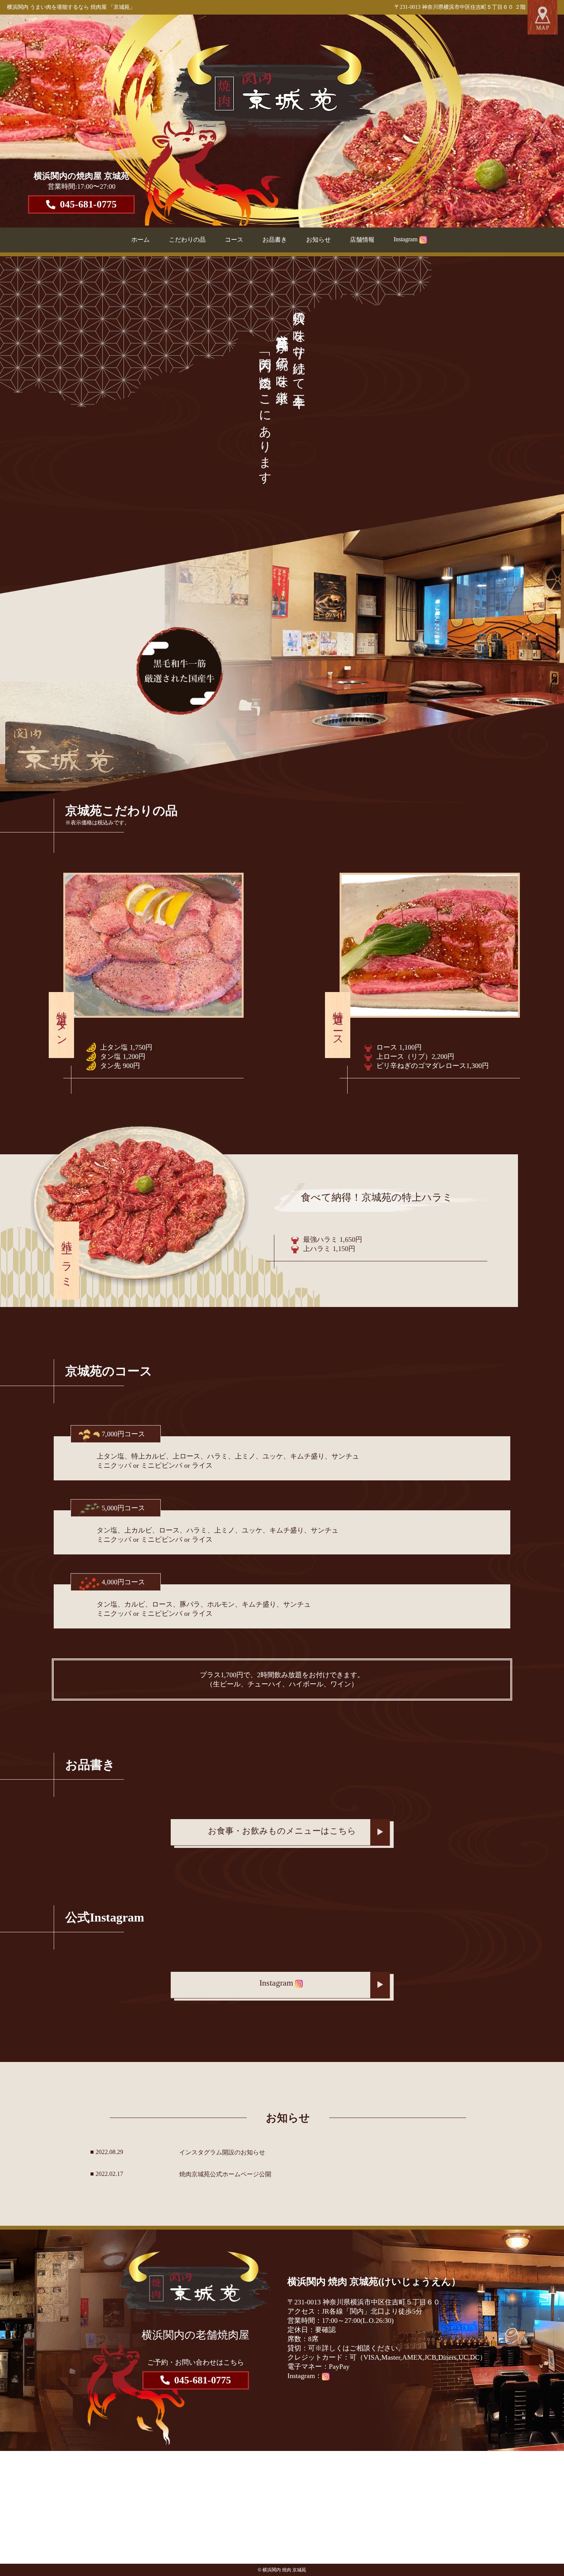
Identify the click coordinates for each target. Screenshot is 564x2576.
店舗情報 (362, 240)
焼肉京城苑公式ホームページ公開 (225, 2174)
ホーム (140, 240)
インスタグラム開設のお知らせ (222, 2152)
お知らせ (318, 240)
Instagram (406, 239)
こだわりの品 (187, 240)
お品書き (275, 240)
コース (234, 240)
